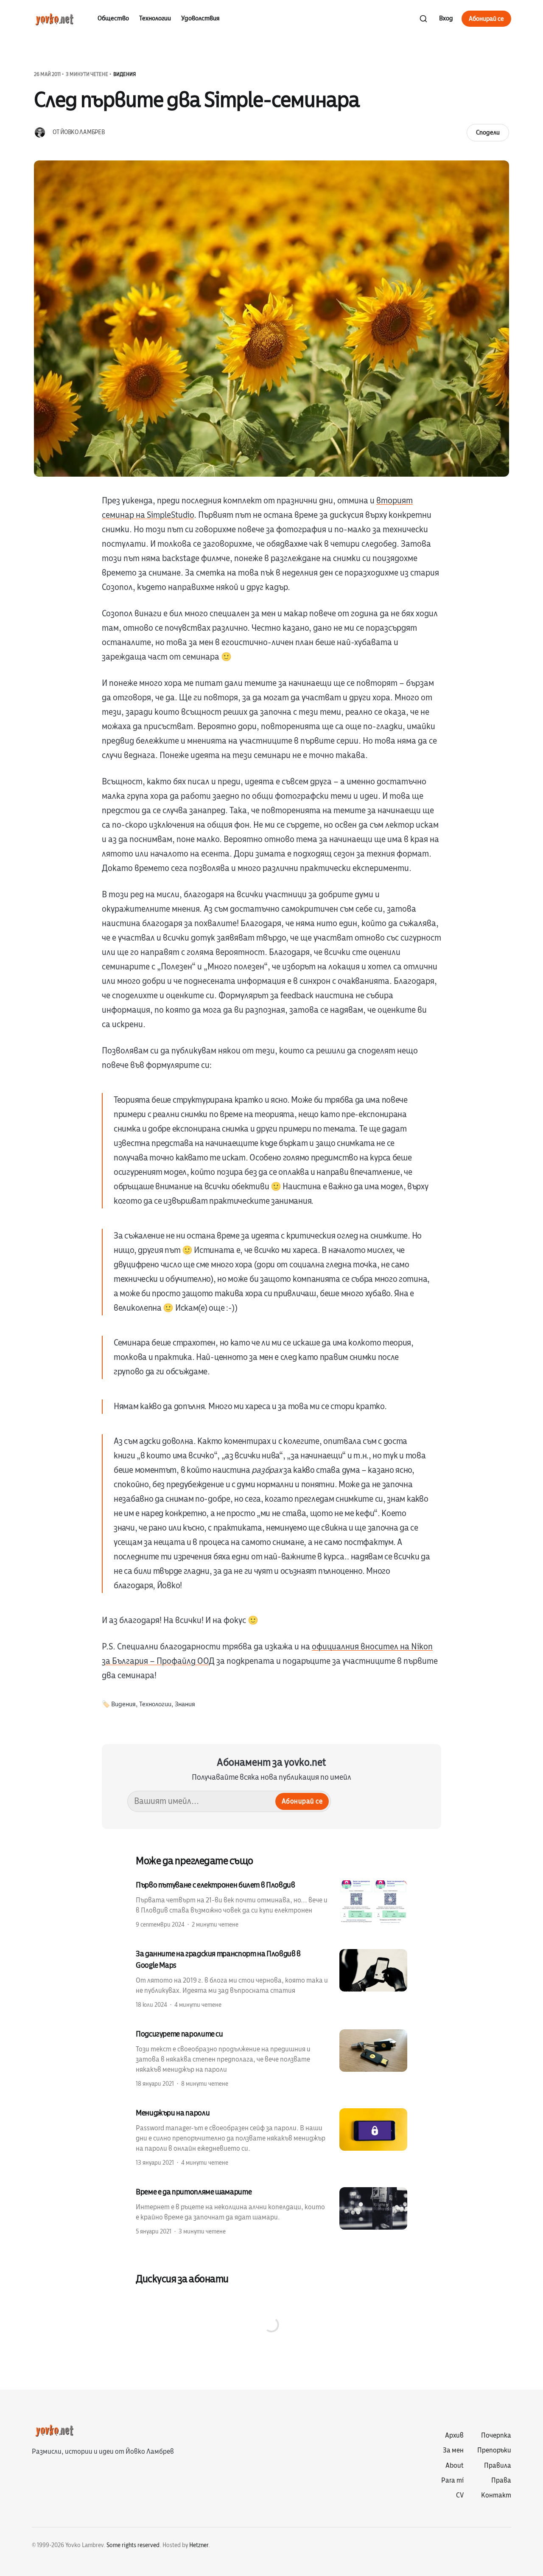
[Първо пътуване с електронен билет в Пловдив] (271, 1904)
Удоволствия (200, 18)
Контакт (496, 2495)
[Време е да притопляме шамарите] (271, 2211)
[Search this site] (423, 19)
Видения (125, 74)
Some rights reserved (133, 2545)
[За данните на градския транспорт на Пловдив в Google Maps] (271, 1979)
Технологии (155, 18)
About (455, 2466)
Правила (498, 2466)
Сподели (488, 132)
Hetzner (199, 2545)
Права (501, 2480)
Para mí (452, 2480)
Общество (113, 18)
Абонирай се (486, 19)
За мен (453, 2450)
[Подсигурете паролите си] (271, 2058)
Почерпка (496, 2436)
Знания (185, 1704)
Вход (446, 18)
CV (460, 2495)
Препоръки (494, 2450)
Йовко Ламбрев (82, 132)
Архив (454, 2436)
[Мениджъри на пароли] (271, 2137)
